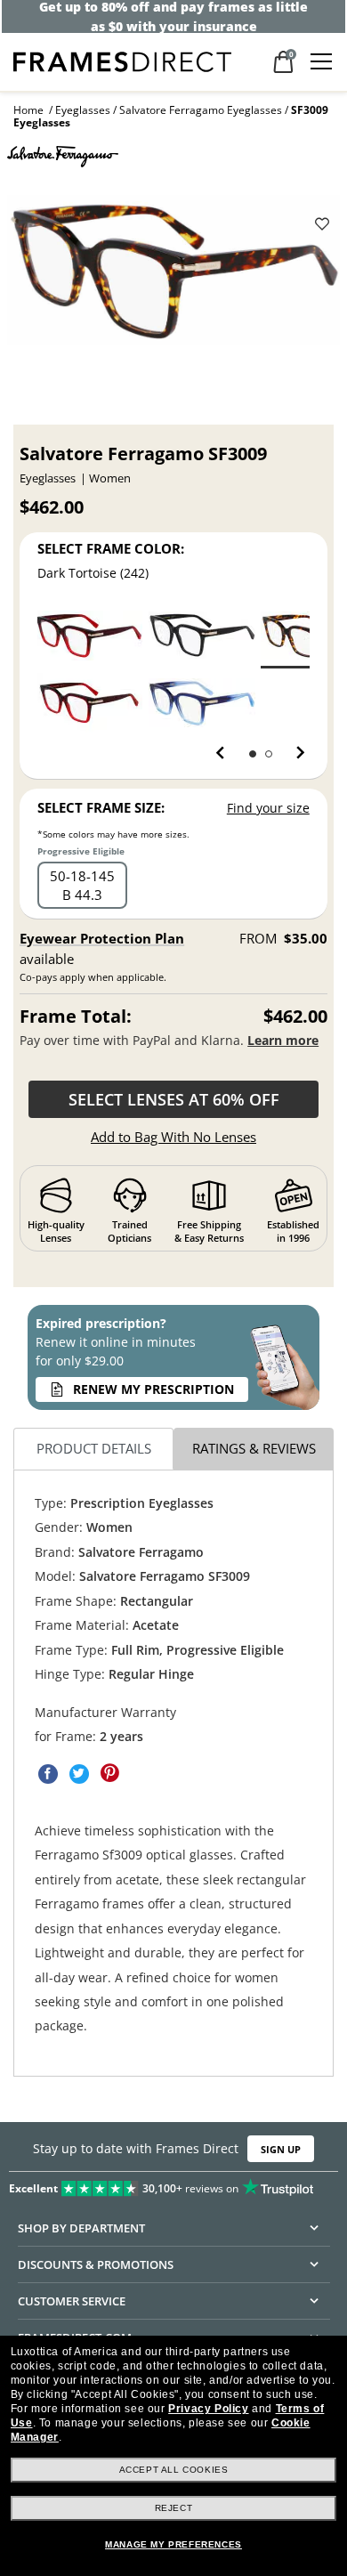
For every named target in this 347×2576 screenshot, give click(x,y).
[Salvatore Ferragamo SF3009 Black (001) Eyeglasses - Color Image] (202, 635)
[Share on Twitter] (79, 1774)
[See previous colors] (224, 753)
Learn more (283, 1040)
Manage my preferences (173, 2544)
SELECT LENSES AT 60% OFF (174, 1099)
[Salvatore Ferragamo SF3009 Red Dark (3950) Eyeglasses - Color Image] (89, 703)
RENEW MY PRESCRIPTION (153, 1389)
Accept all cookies (174, 2470)
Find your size (268, 808)
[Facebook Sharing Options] (48, 1774)
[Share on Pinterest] (110, 1774)
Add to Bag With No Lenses (173, 1137)
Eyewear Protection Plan (102, 938)
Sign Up (281, 2148)
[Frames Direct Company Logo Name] (122, 60)
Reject (174, 2508)
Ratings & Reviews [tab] (254, 1449)
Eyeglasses (83, 110)
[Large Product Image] (173, 276)
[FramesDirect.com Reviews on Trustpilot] (173, 2184)
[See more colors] (293, 753)
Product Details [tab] (94, 1449)
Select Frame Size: (101, 807)
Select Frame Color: (111, 548)
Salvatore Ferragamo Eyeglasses (201, 110)
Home (28, 110)
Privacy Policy (208, 2409)
